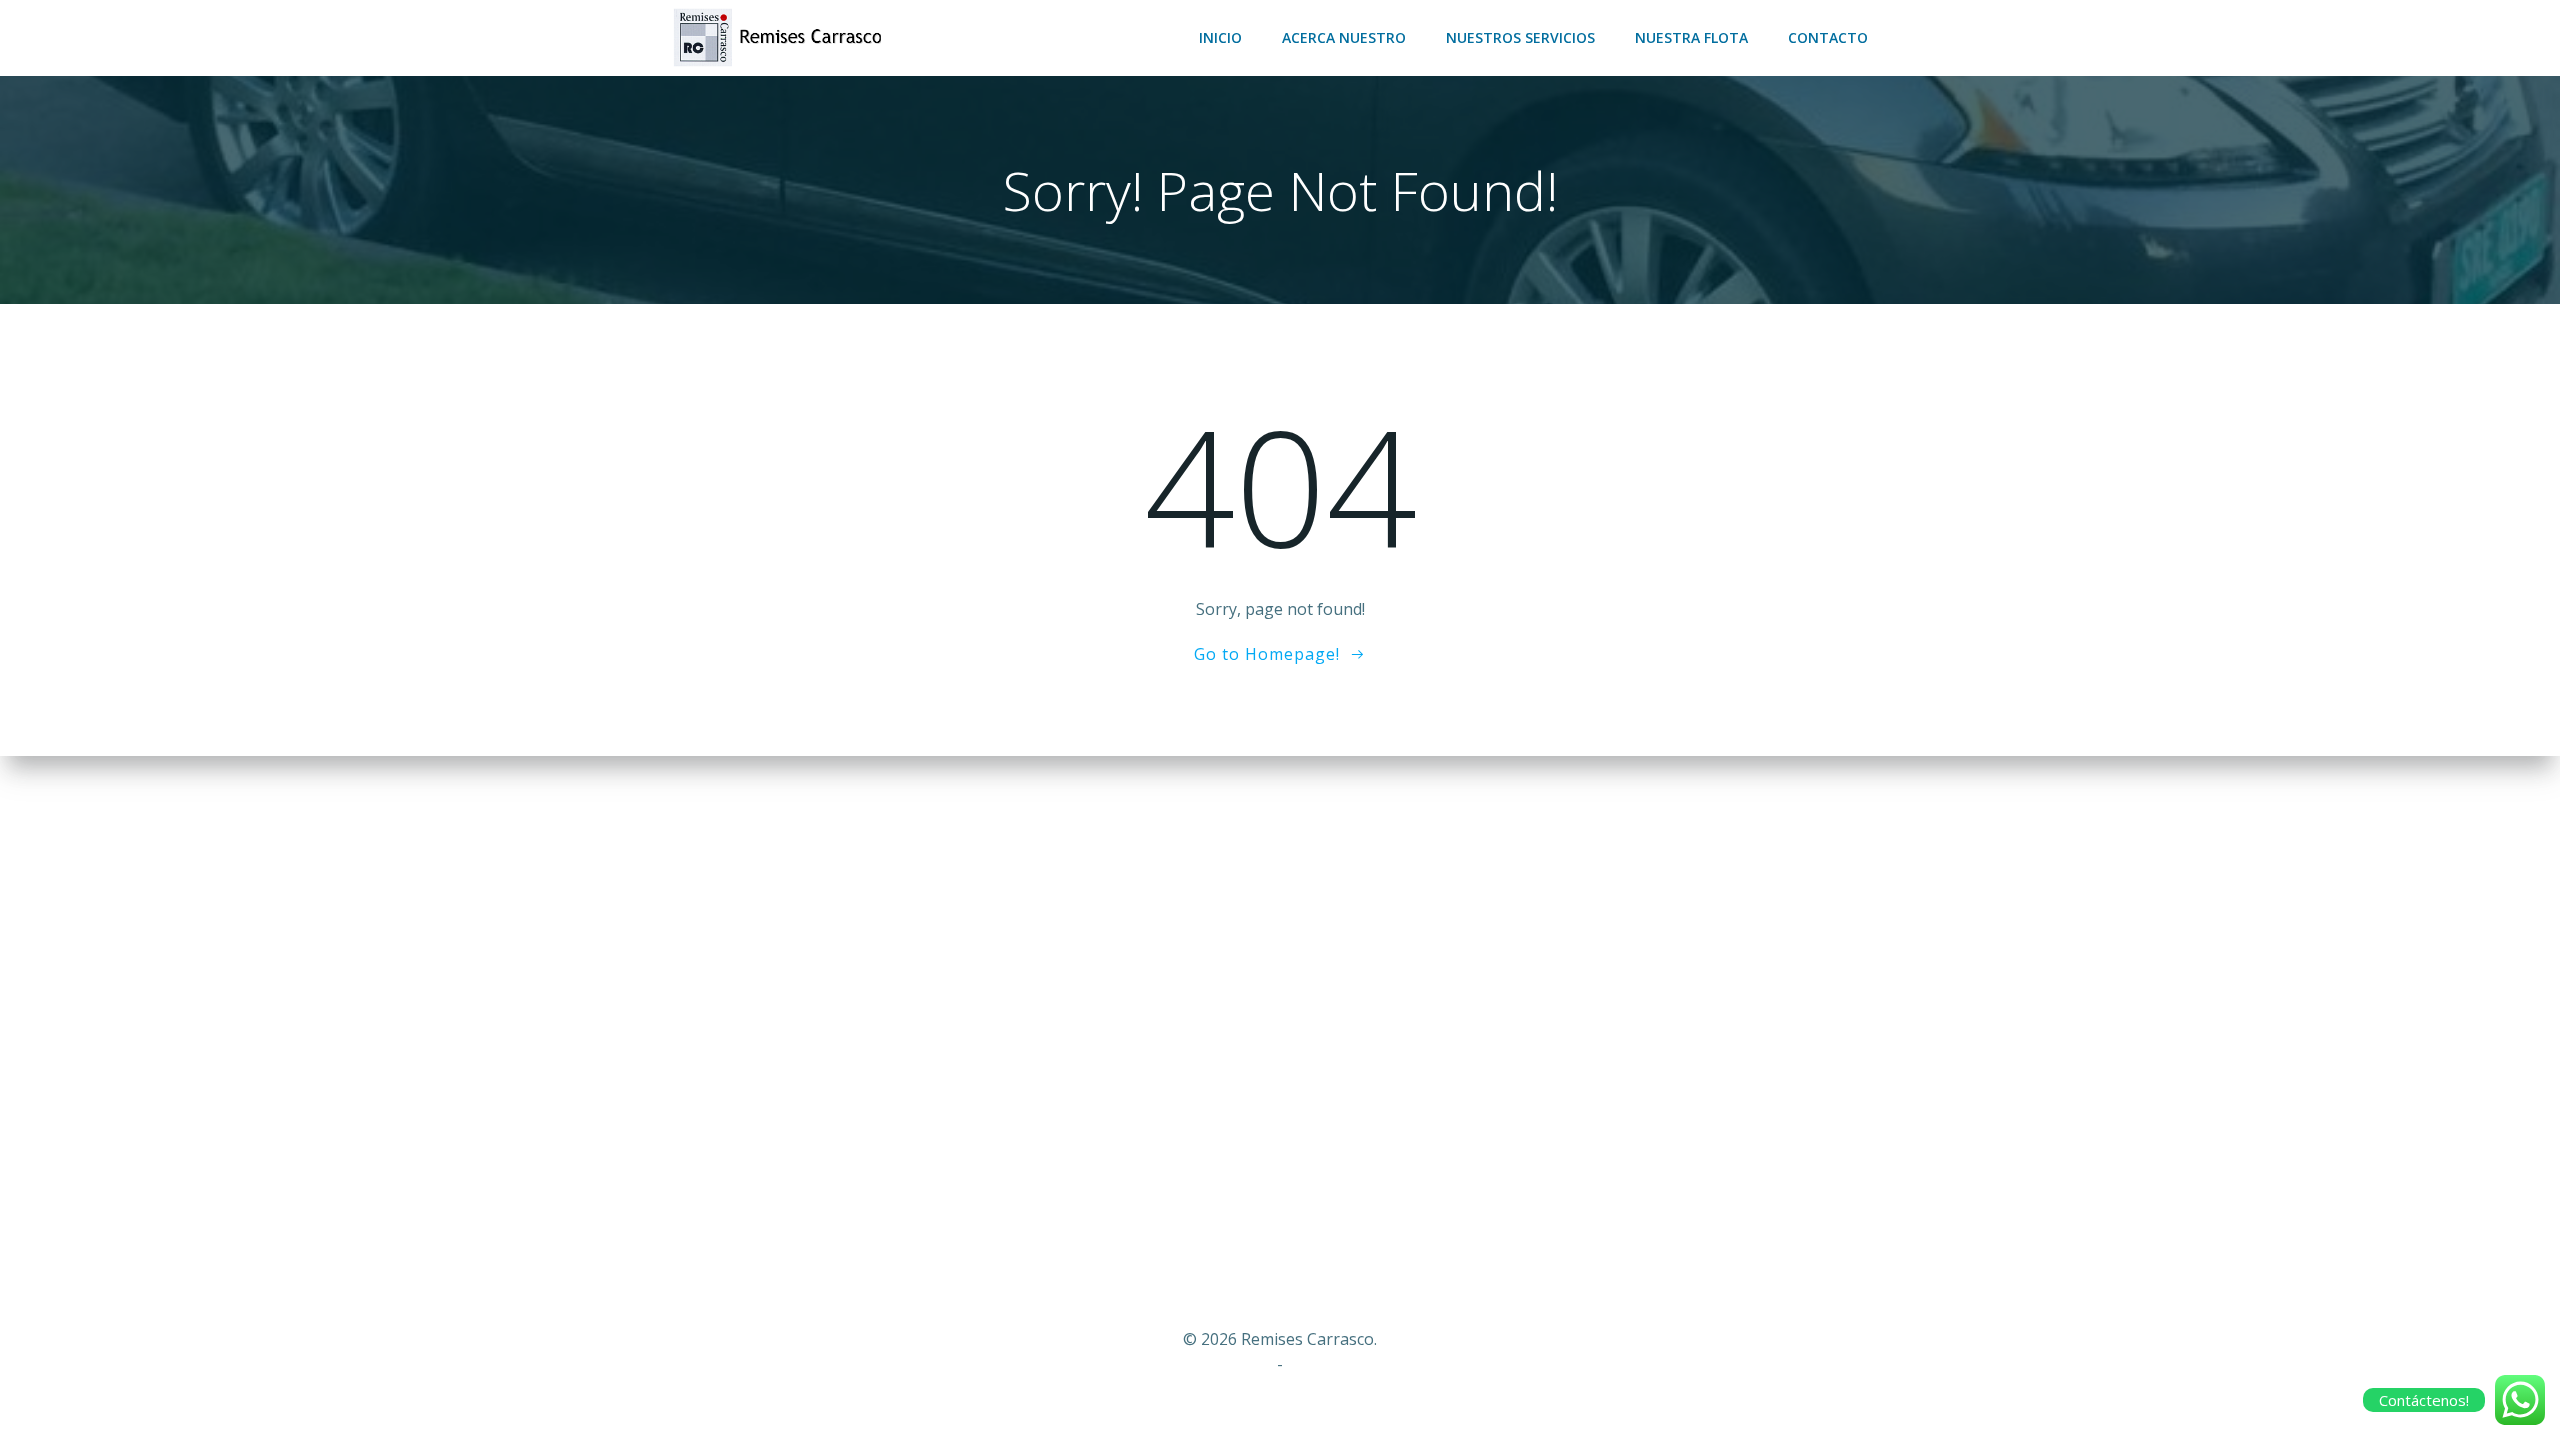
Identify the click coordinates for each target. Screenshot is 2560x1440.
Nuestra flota (1691, 37)
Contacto (1828, 37)
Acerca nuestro (1344, 37)
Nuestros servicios (1520, 37)
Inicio (1220, 37)
